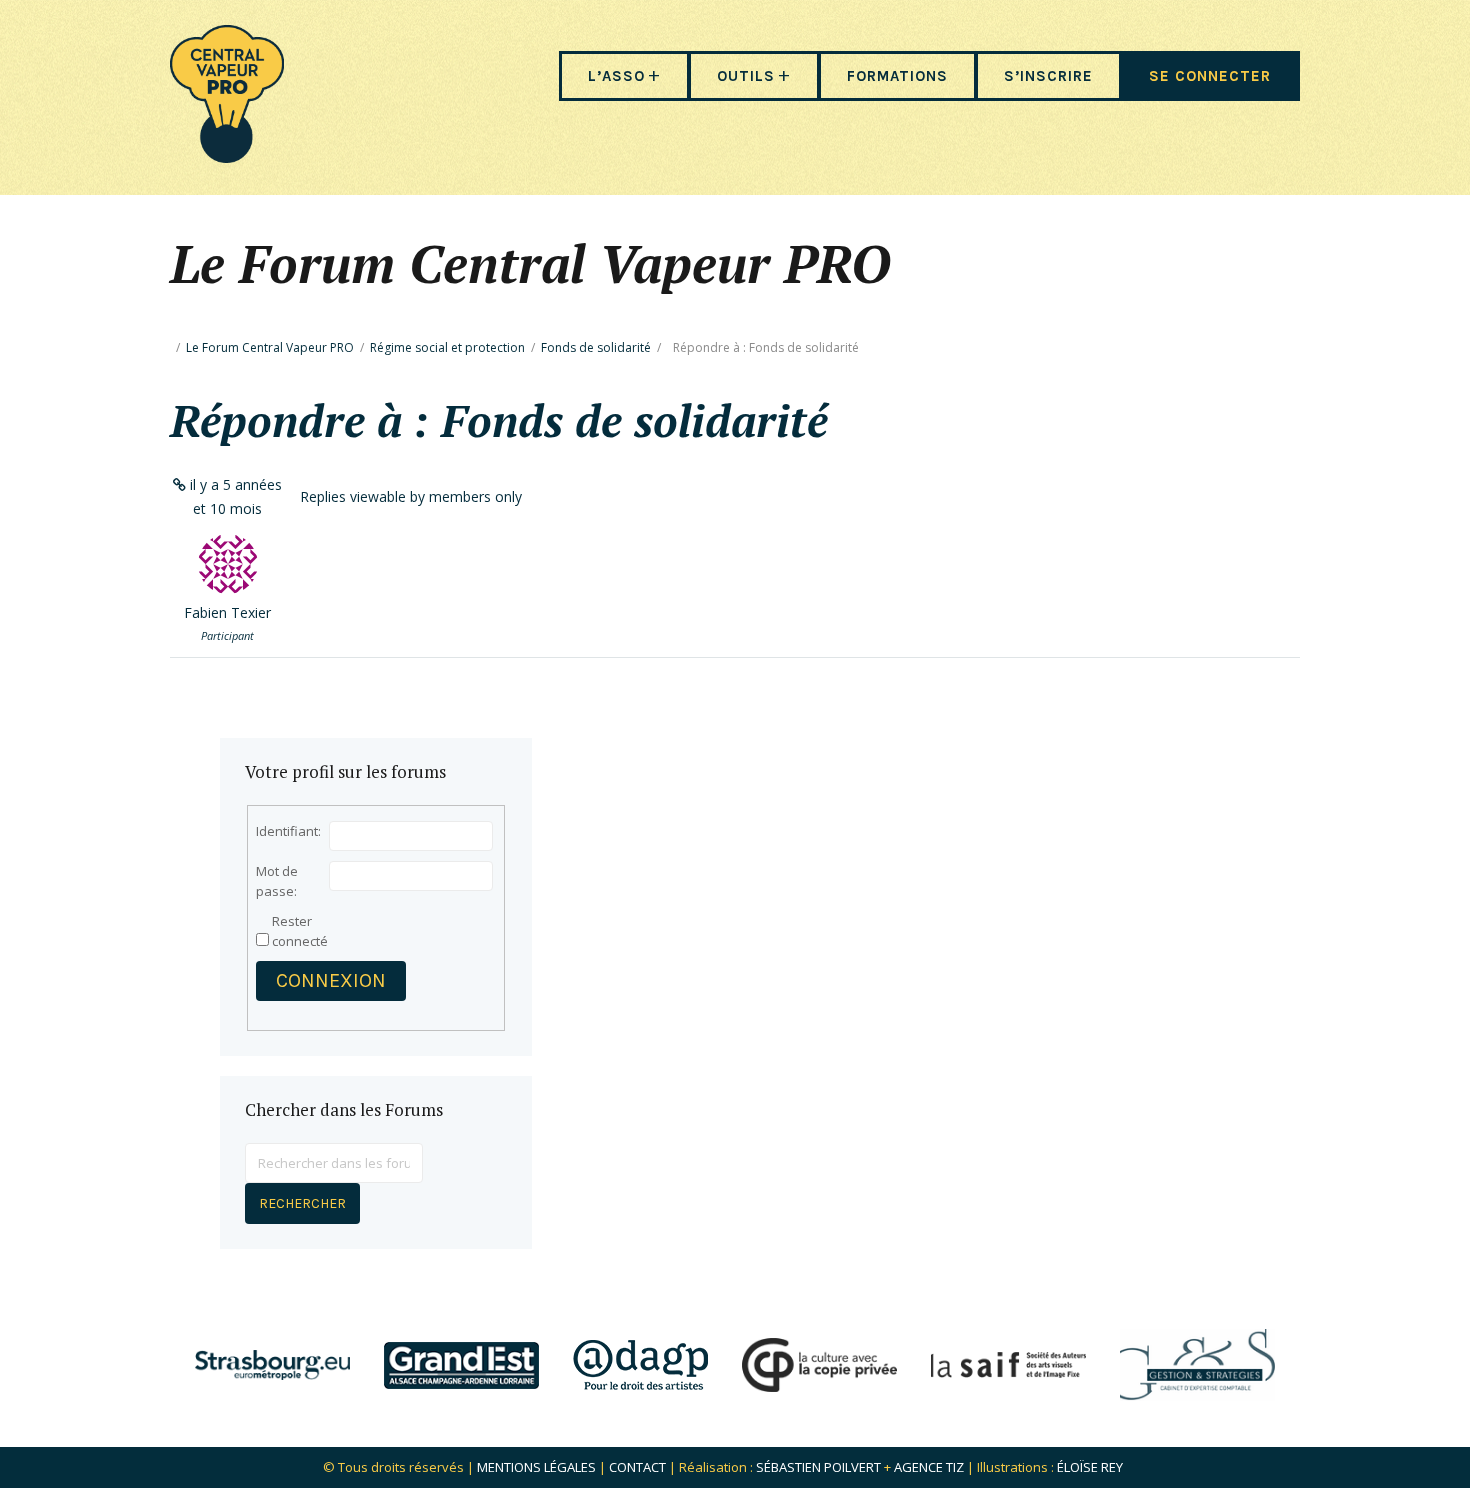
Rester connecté (300, 931)
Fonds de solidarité (596, 347)
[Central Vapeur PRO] (227, 156)
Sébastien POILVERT (818, 1467)
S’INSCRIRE (1048, 76)
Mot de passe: (277, 881)
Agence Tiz (929, 1467)
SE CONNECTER (1210, 76)
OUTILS (746, 76)
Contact (637, 1467)
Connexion (331, 980)
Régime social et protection (447, 347)
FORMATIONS (897, 76)
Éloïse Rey (1090, 1467)
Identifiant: (288, 831)
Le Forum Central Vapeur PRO (270, 347)
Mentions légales (536, 1467)
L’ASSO (616, 76)
